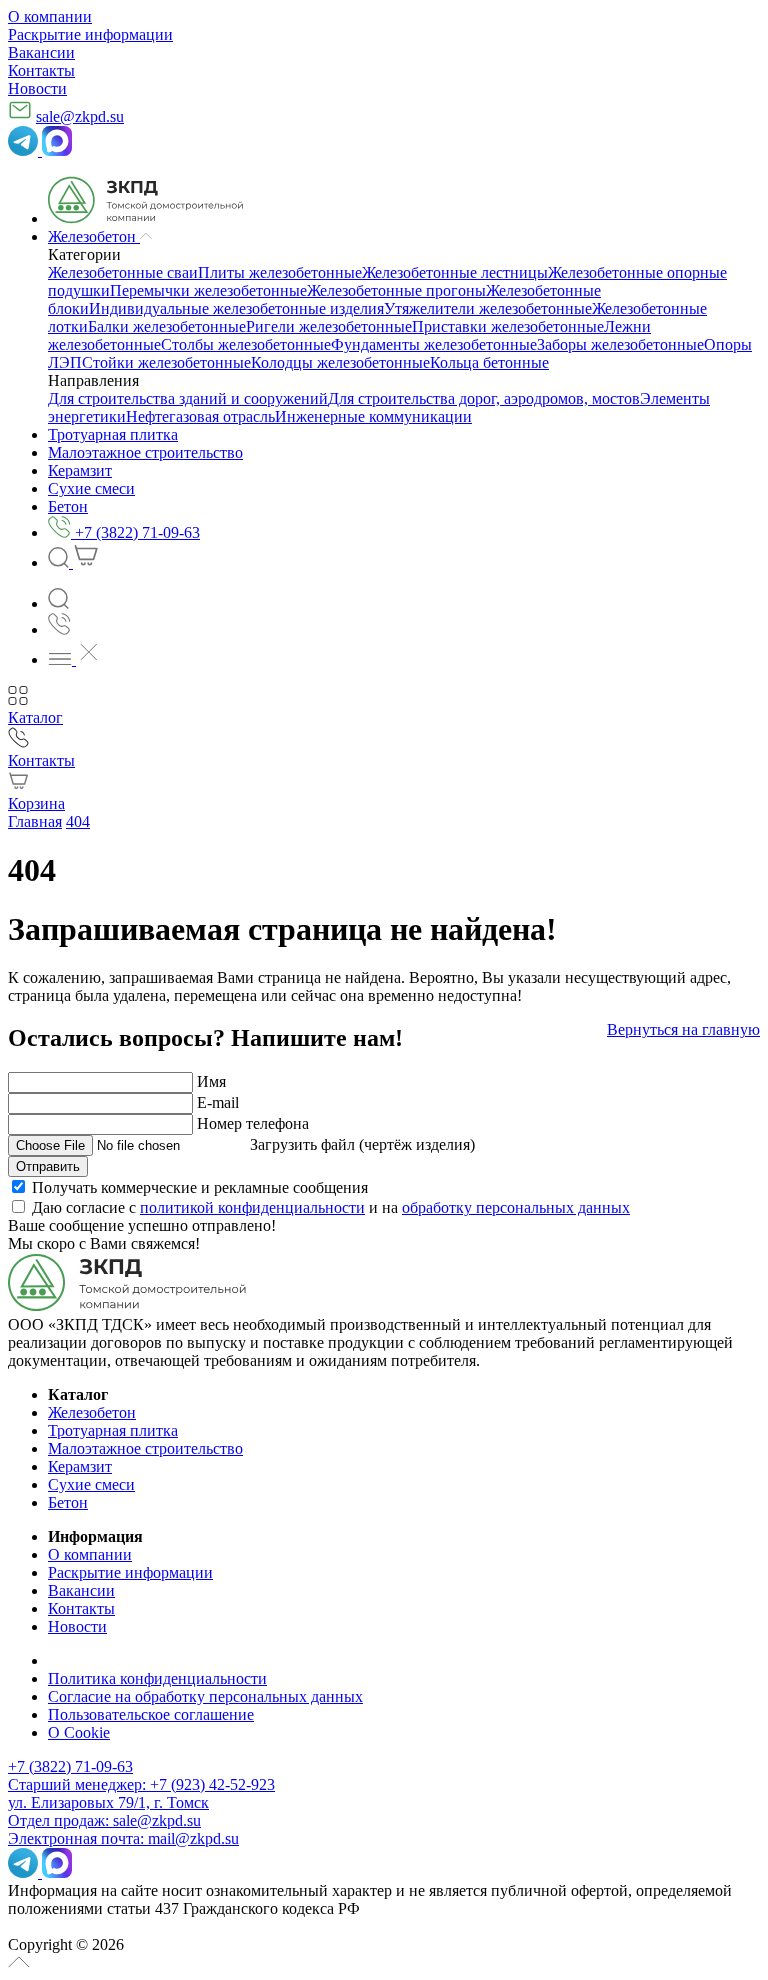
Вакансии (41, 52)
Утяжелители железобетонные (488, 308)
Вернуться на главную (683, 1029)
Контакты (41, 70)
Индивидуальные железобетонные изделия (236, 308)
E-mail (218, 1102)
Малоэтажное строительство (145, 1448)
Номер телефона (253, 1123)
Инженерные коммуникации (373, 416)
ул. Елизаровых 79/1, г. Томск (108, 1802)
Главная (35, 821)
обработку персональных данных (516, 1207)
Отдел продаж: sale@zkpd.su (104, 1820)
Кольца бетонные (489, 362)
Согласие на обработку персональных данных (205, 1696)
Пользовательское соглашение (151, 1714)
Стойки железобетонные (166, 362)
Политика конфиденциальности (157, 1678)
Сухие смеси (91, 1484)
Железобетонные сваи (123, 272)
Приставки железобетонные (508, 326)
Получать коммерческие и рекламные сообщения (200, 1187)
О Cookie (79, 1732)
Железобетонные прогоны (396, 290)
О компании (50, 16)
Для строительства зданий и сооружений (188, 398)
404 (78, 821)
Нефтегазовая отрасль (200, 416)
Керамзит (80, 1466)
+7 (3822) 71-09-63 (70, 1766)
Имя (211, 1081)
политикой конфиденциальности (252, 1207)
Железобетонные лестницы (455, 272)
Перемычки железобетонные (208, 290)
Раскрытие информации (90, 34)
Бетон (68, 1502)
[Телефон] (59, 629)
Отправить (48, 1166)
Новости (37, 88)
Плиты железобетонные (280, 272)
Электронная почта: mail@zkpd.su (123, 1838)
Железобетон (92, 1412)
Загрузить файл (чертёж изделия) (362, 1144)
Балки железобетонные (167, 326)
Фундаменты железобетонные (434, 344)
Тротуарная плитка (113, 1430)
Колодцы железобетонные (340, 362)
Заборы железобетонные (620, 344)
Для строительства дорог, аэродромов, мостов (484, 398)
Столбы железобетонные (246, 344)
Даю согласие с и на (331, 1207)
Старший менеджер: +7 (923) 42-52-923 (141, 1784)
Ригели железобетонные (329, 326)
